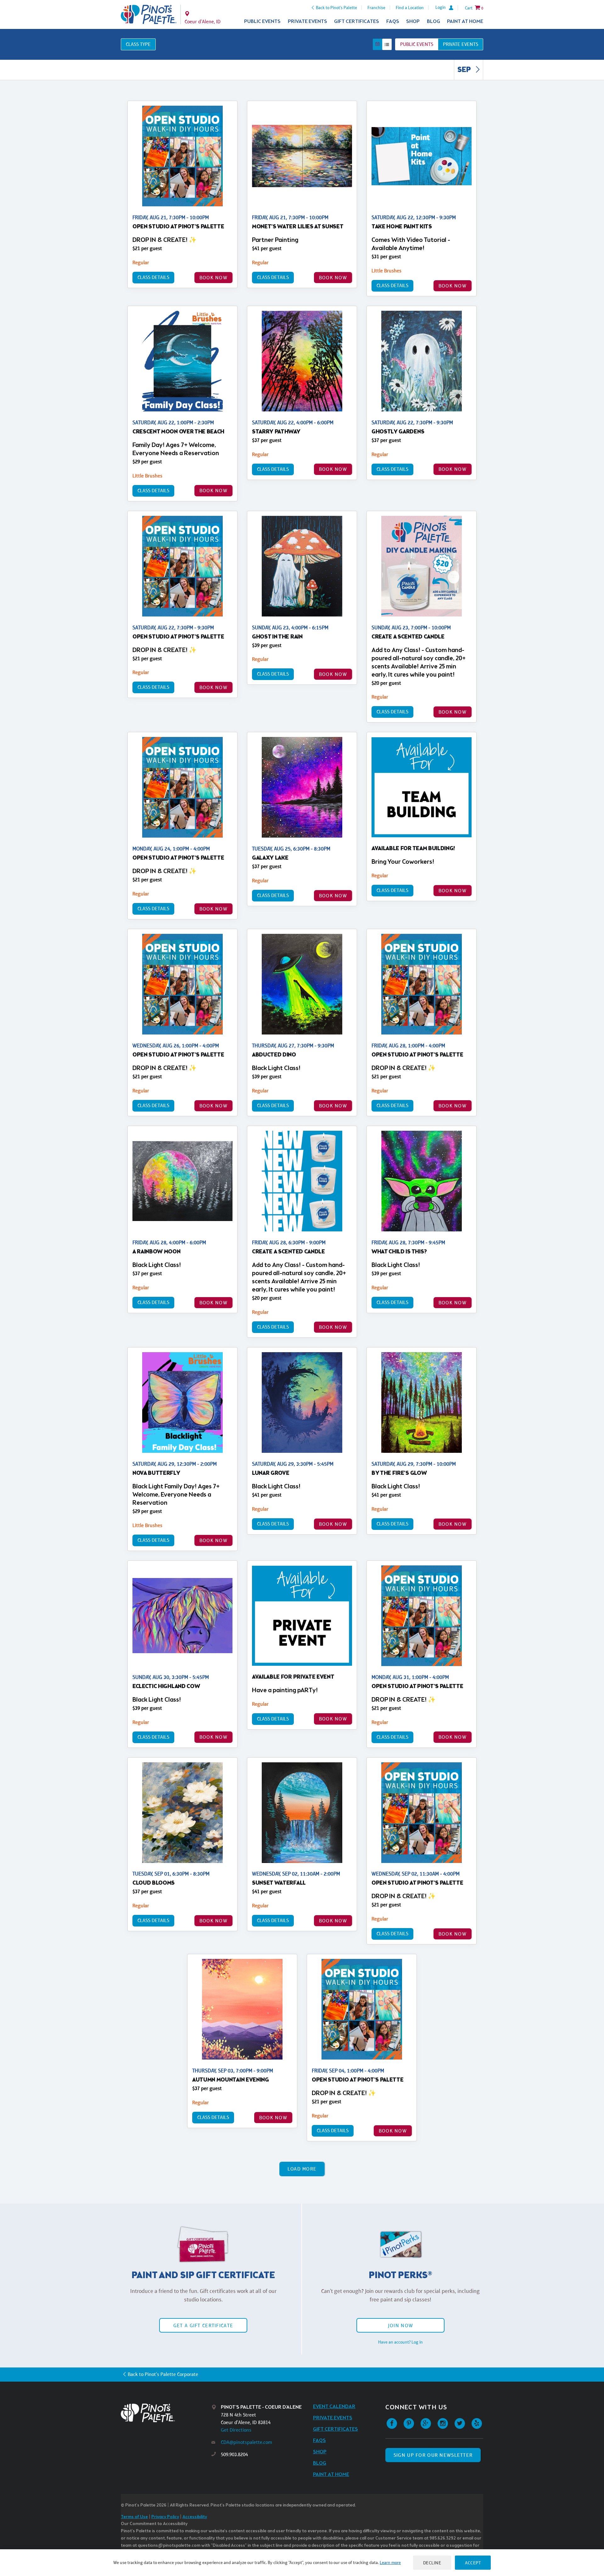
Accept (473, 2563)
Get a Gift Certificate (203, 2325)
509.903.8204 (234, 2454)
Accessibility (195, 2517)
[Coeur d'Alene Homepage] (149, 14)
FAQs (393, 22)
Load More (302, 2169)
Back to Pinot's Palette (336, 8)
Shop (413, 22)
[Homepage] (166, 2413)
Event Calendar (334, 2407)
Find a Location (410, 8)
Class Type (138, 44)
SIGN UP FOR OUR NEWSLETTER (433, 2455)
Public (417, 44)
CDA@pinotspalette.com (246, 2442)
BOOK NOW (213, 278)
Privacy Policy (165, 2517)
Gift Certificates (357, 22)
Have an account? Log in (400, 2342)
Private (461, 44)
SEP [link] (465, 70)
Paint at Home (465, 22)
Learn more (390, 2562)
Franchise (376, 8)
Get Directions (236, 2430)
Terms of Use (134, 2517)
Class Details (153, 277)
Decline (432, 2563)
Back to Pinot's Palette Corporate (163, 2374)
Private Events (308, 22)
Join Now (400, 2325)
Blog (433, 22)
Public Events (262, 22)
